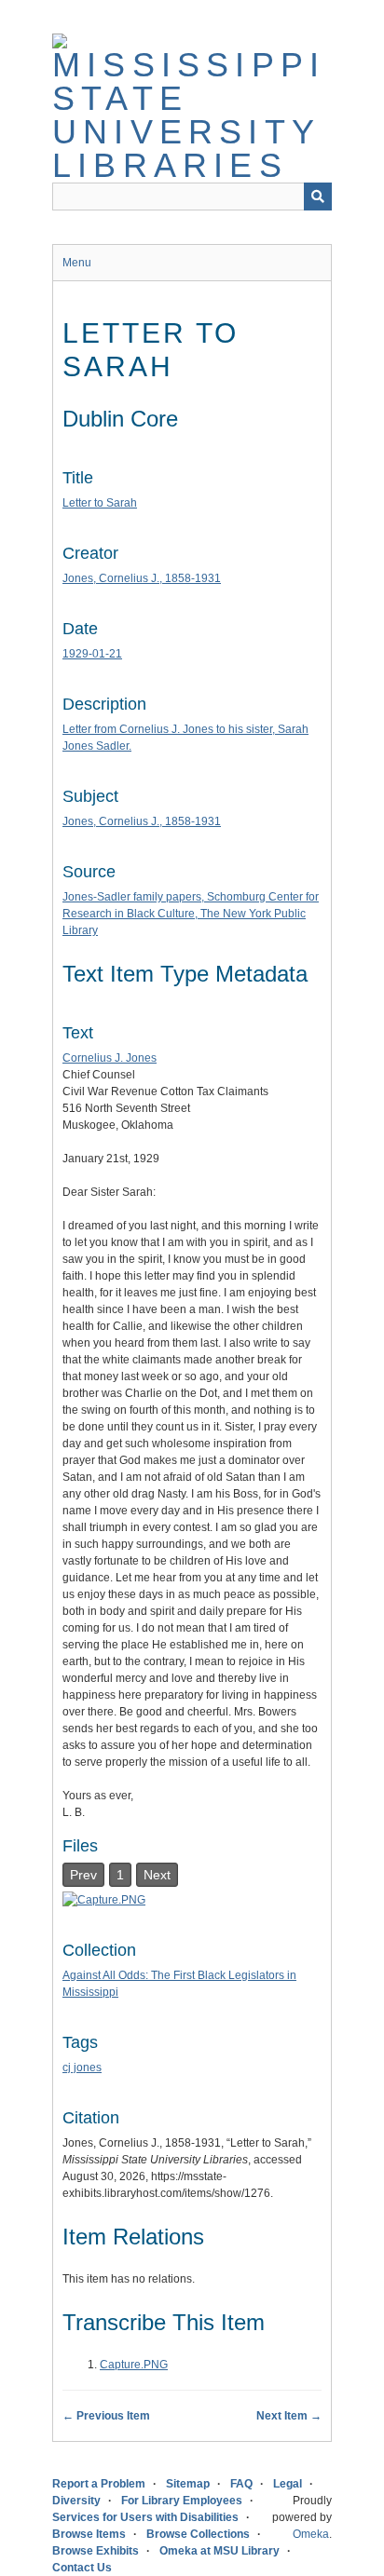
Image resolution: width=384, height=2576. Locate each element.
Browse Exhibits (96, 2551)
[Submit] (318, 197)
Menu (77, 263)
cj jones (82, 2068)
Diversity (76, 2501)
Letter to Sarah (100, 503)
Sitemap (188, 2484)
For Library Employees (182, 2501)
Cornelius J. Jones (110, 1058)
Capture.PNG (134, 2365)
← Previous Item (106, 2416)
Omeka (311, 2534)
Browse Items (89, 2534)
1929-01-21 (92, 654)
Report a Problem (99, 2484)
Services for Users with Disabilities (145, 2517)
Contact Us (82, 2568)
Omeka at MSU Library (219, 2551)
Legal (288, 2484)
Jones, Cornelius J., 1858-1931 (142, 578)
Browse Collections (198, 2534)
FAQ (241, 2484)
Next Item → (289, 2416)
